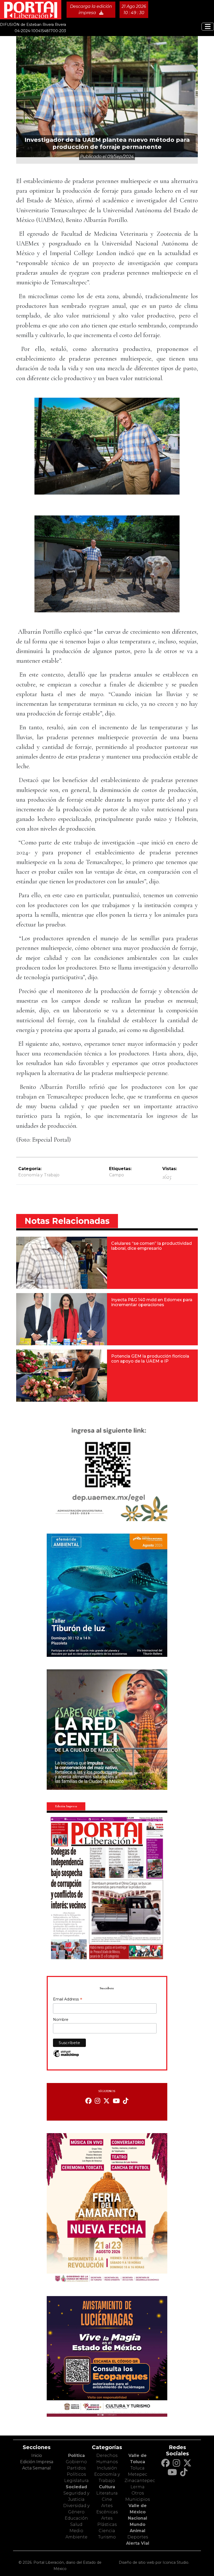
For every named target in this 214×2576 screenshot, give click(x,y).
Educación (76, 2518)
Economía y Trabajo (39, 1175)
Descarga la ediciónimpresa (91, 10)
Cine (107, 2499)
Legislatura (76, 2481)
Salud (76, 2524)
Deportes (138, 2537)
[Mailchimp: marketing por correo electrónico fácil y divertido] (66, 2056)
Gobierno (76, 2462)
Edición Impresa (37, 2462)
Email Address (68, 2000)
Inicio (37, 2455)
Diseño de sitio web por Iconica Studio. (154, 2562)
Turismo (107, 2537)
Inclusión (107, 2468)
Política (76, 2455)
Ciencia (107, 2531)
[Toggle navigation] (208, 27)
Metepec (138, 2474)
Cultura (107, 2487)
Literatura (107, 2493)
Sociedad (76, 2487)
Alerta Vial (138, 2543)
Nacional (138, 2518)
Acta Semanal (37, 2468)
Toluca (138, 2468)
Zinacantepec (140, 2481)
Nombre (61, 2020)
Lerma (138, 2487)
